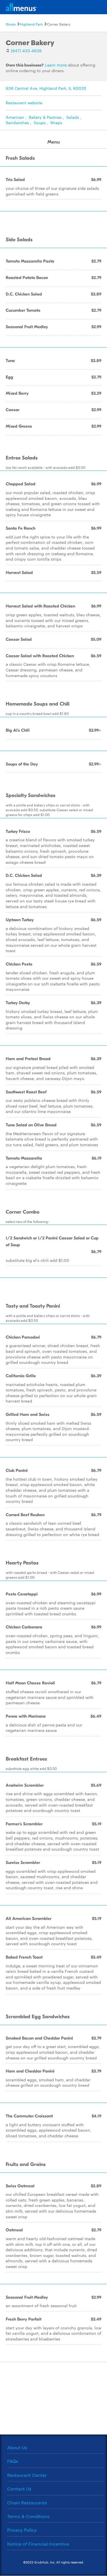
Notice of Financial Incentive (38, 2544)
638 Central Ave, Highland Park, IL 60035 (46, 88)
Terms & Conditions (28, 2516)
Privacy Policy (22, 2530)
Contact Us (19, 2489)
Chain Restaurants (27, 2503)
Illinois (11, 24)
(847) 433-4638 (26, 51)
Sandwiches (17, 122)
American (15, 117)
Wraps (56, 122)
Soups (40, 122)
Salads (73, 117)
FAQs (13, 2461)
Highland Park (31, 24)
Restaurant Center (27, 2475)
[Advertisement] (54, 2398)
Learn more (56, 65)
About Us (17, 2447)
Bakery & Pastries (45, 117)
